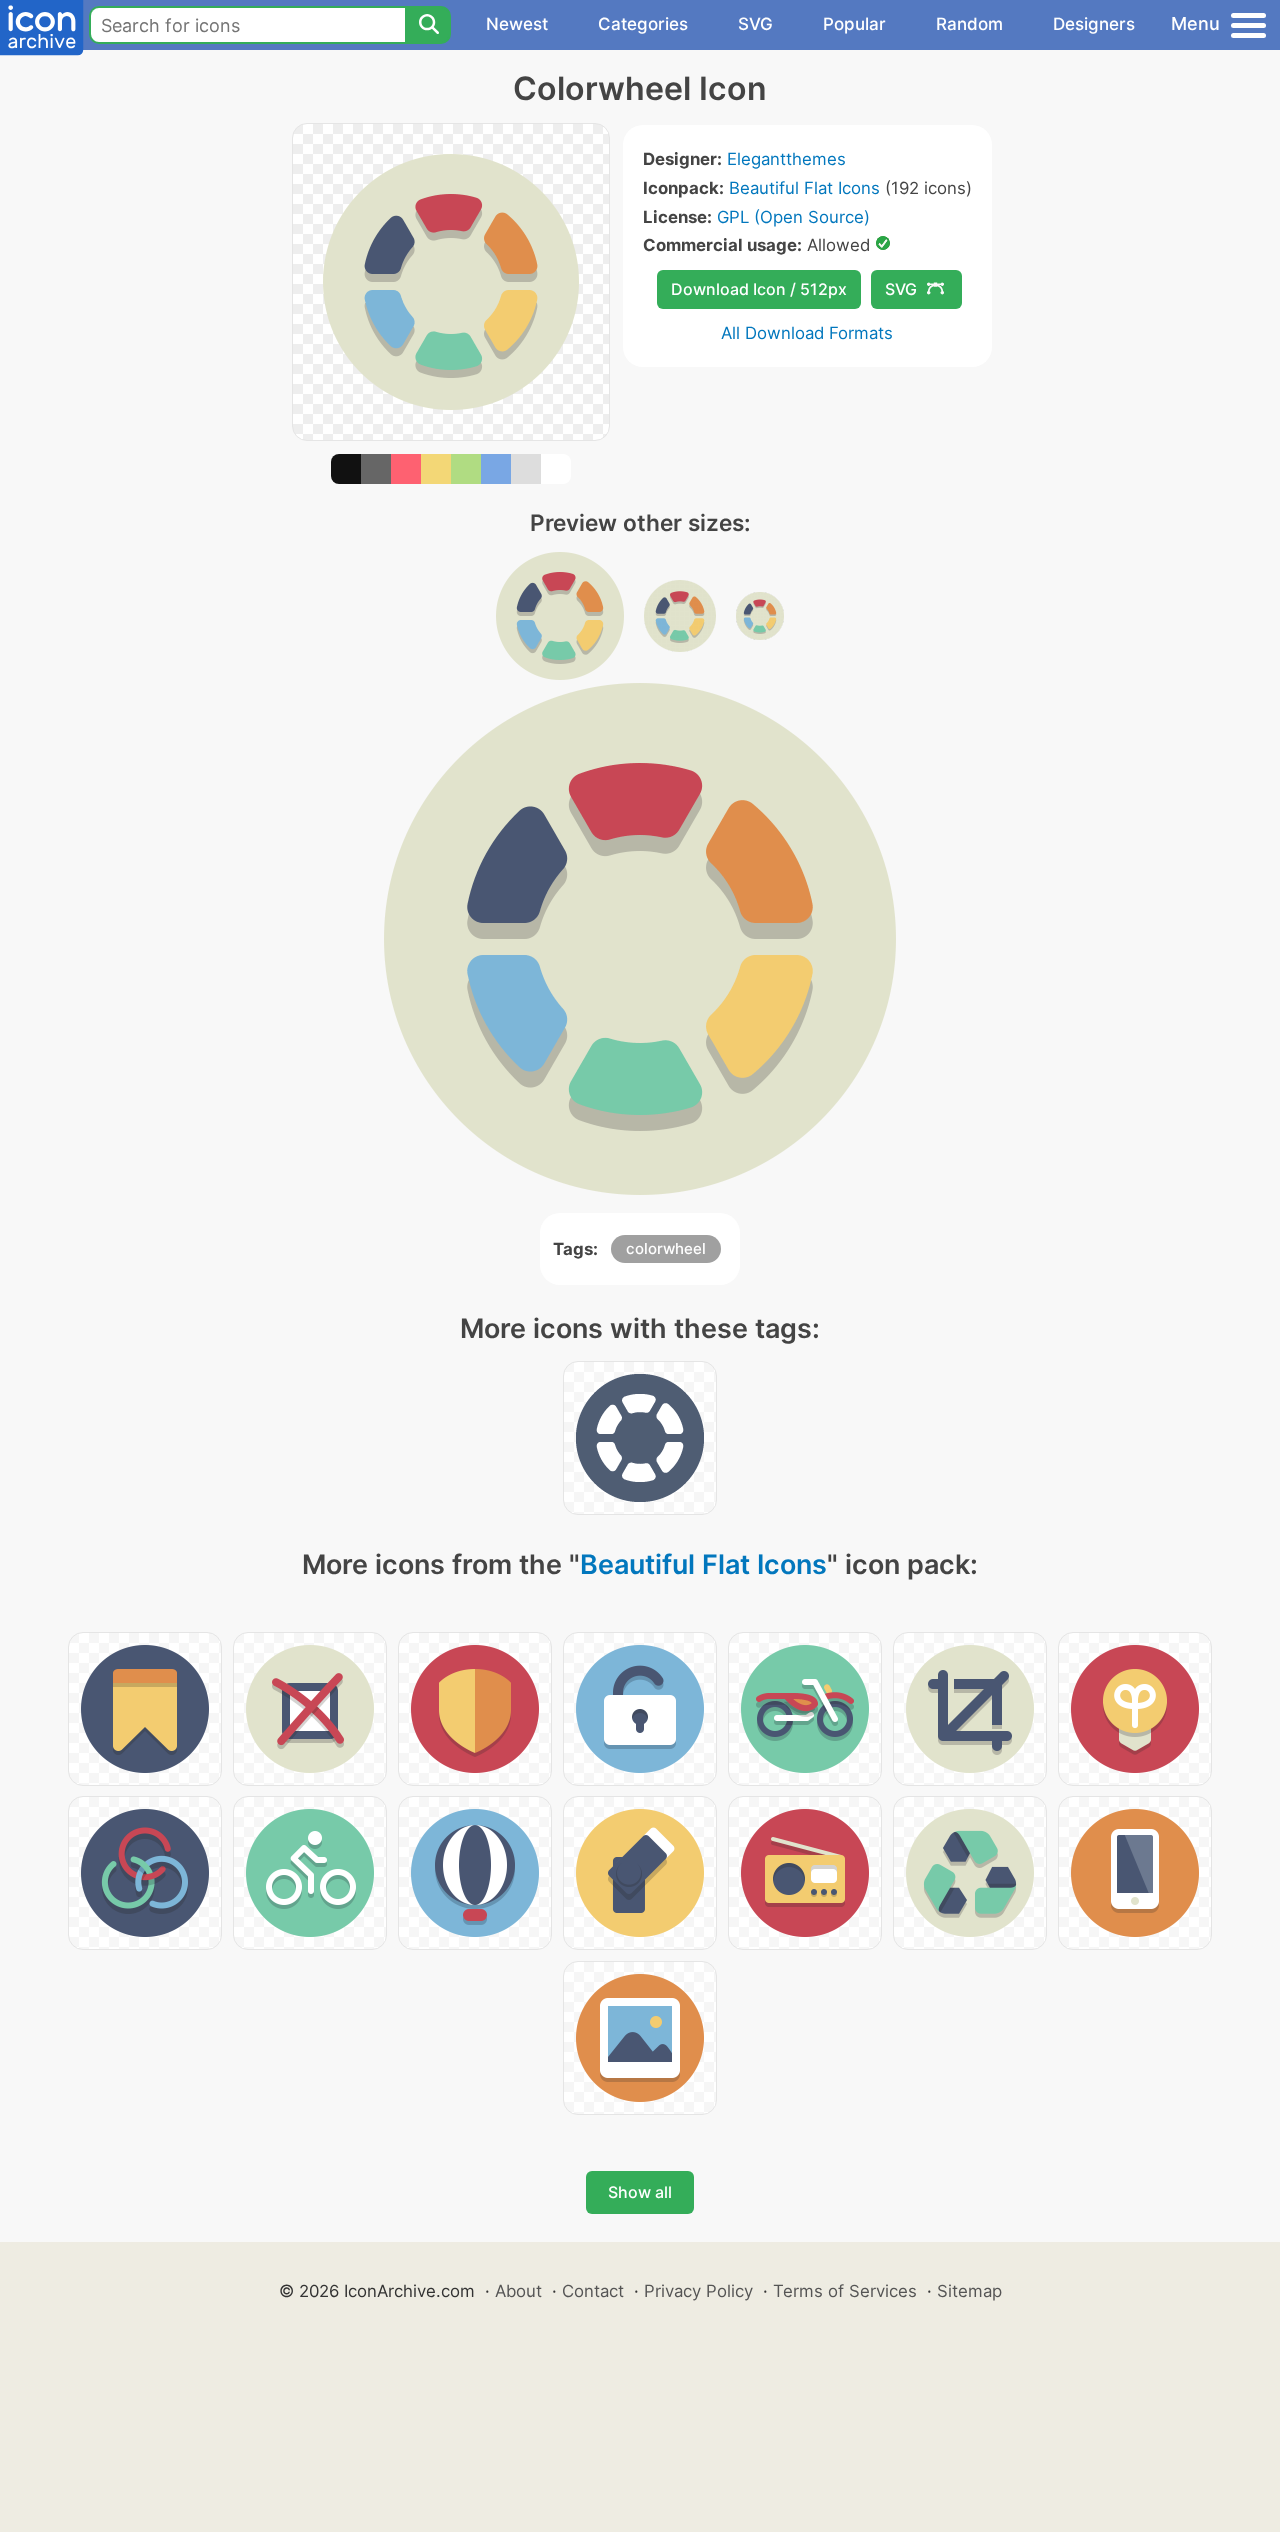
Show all (640, 2192)
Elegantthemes (786, 159)
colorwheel (666, 1248)
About (518, 2291)
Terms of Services (845, 2291)
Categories (643, 24)
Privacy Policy (698, 2291)
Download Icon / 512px (759, 289)
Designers (1094, 24)
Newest (517, 24)
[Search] (428, 25)
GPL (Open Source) (793, 217)
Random (969, 24)
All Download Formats (807, 333)
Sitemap (969, 2291)
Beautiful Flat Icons (804, 188)
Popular (854, 24)
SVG (755, 24)
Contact (593, 2291)
